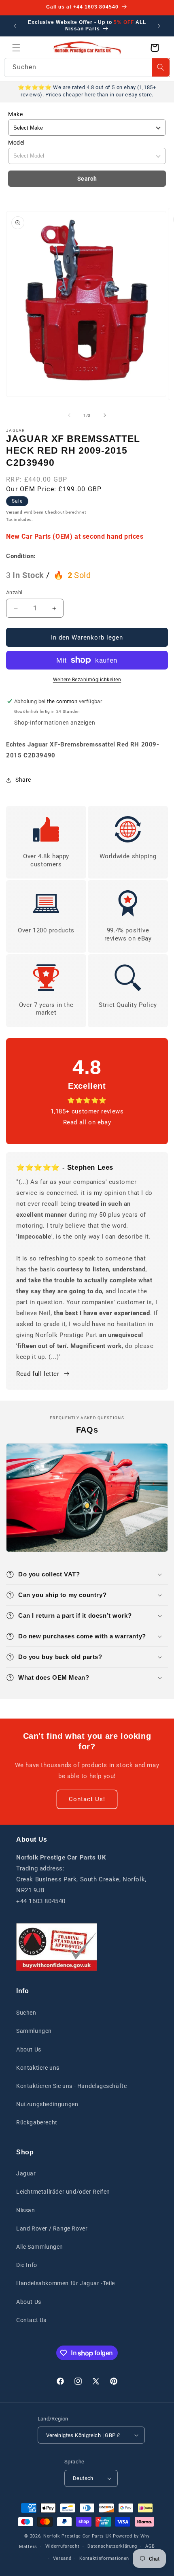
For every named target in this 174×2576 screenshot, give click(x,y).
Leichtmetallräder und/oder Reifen (63, 2192)
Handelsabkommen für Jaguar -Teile (66, 2283)
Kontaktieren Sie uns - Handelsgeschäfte (71, 2086)
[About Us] (57, 1947)
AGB (150, 2546)
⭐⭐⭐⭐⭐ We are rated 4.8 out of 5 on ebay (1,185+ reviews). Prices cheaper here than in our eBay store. (87, 91)
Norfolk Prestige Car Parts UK (77, 2536)
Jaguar (26, 2173)
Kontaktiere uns (38, 2068)
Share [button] (23, 780)
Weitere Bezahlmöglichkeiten (87, 680)
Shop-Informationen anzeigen (55, 723)
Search (87, 179)
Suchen (26, 2013)
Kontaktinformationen (104, 2558)
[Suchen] (161, 67)
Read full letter (38, 1374)
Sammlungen (34, 2031)
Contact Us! (87, 1799)
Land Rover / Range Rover (52, 2228)
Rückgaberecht (37, 2122)
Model (16, 143)
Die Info (27, 2265)
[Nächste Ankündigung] (159, 26)
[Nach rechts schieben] (105, 415)
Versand (14, 512)
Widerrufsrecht (63, 2546)
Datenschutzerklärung (112, 2546)
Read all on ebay (87, 1122)
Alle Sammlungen (40, 2247)
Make (15, 114)
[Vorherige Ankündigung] (15, 26)
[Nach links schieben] (69, 415)
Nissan (26, 2210)
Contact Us (31, 2320)
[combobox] (87, 67)
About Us (29, 2049)
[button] (16, 48)
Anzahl (14, 592)
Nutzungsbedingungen (47, 2104)
